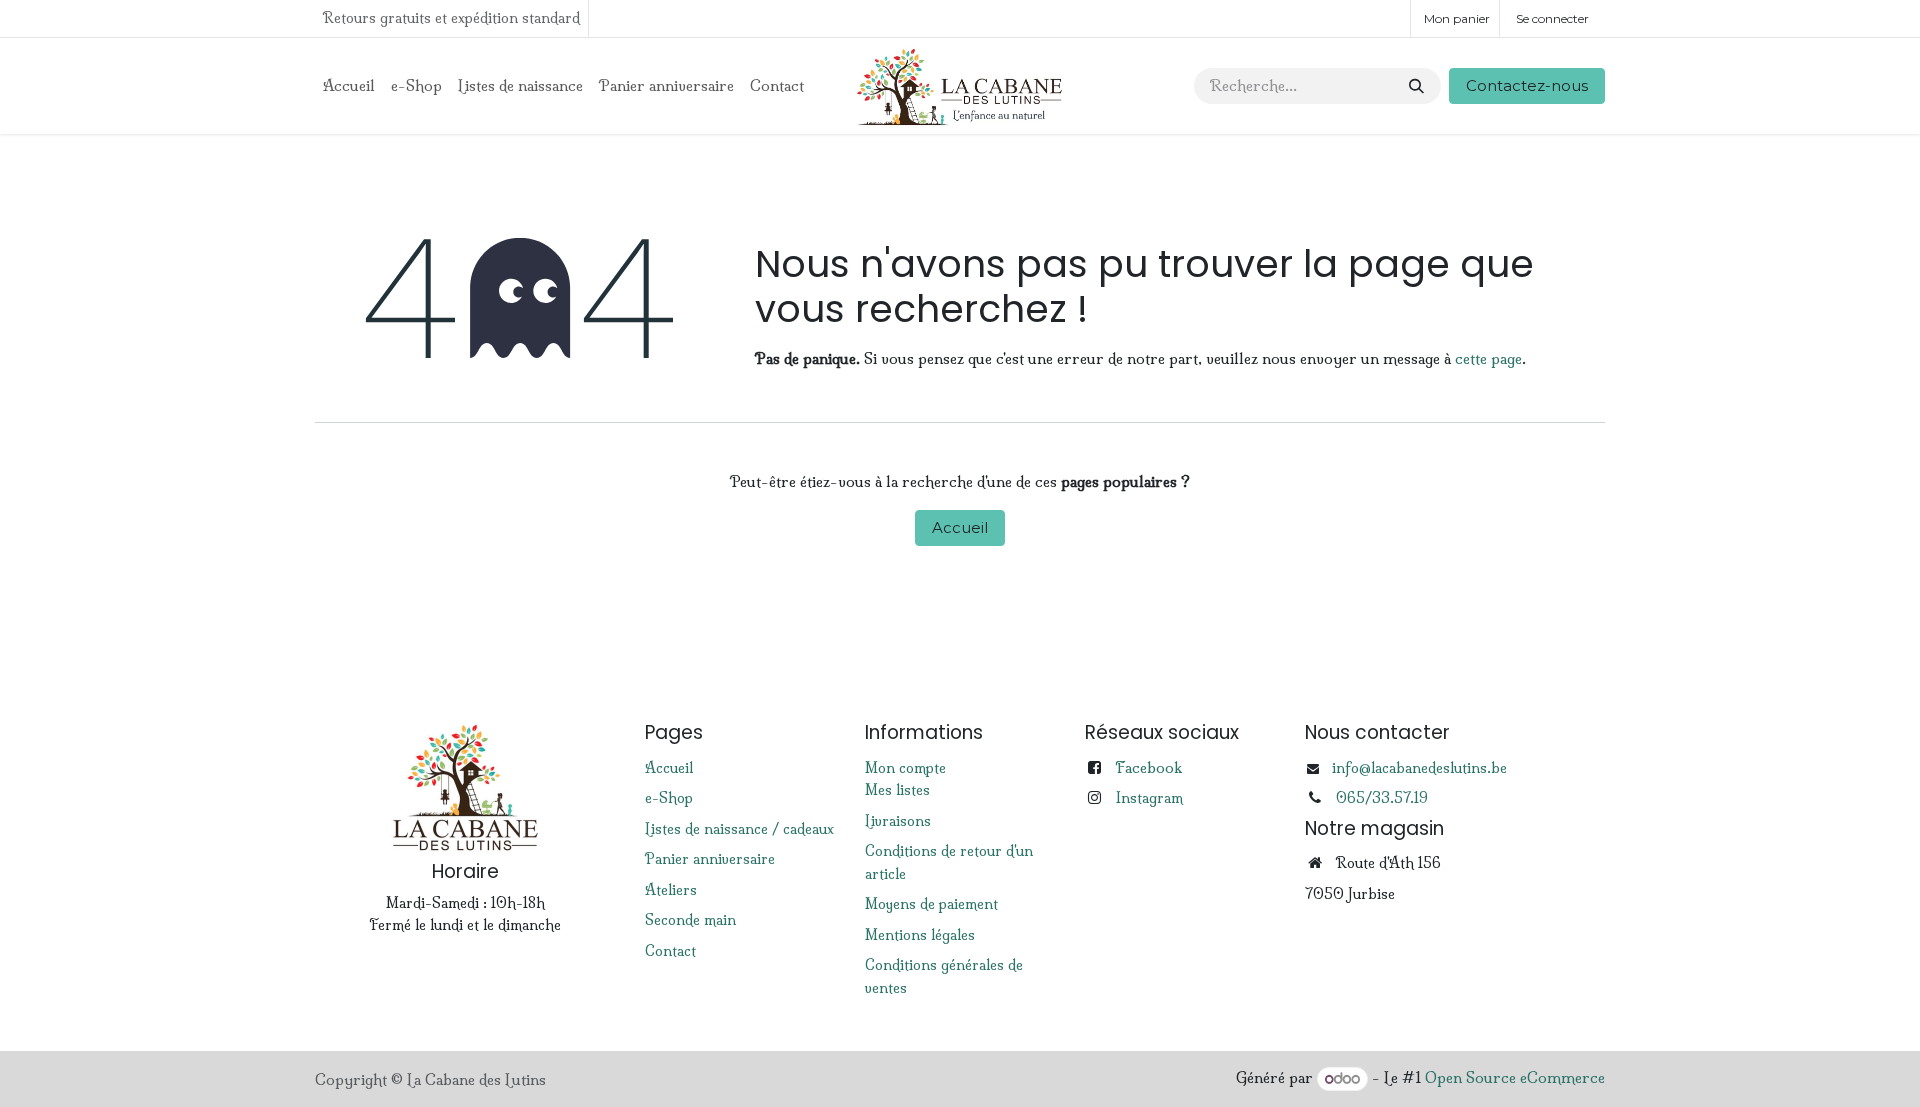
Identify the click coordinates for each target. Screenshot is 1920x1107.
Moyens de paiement (931, 904)
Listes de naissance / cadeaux (739, 829)
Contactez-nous (1527, 85)
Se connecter (1552, 18)
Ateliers (671, 890)
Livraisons (898, 821)
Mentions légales (920, 935)
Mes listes (897, 790)
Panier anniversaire (710, 859)
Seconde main (690, 920)
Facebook (1148, 767)
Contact (670, 951)
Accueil (960, 527)
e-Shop (669, 798)
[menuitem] (349, 86)
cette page (1488, 358)
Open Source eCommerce (1515, 1078)
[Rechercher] (1416, 86)
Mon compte (905, 768)
